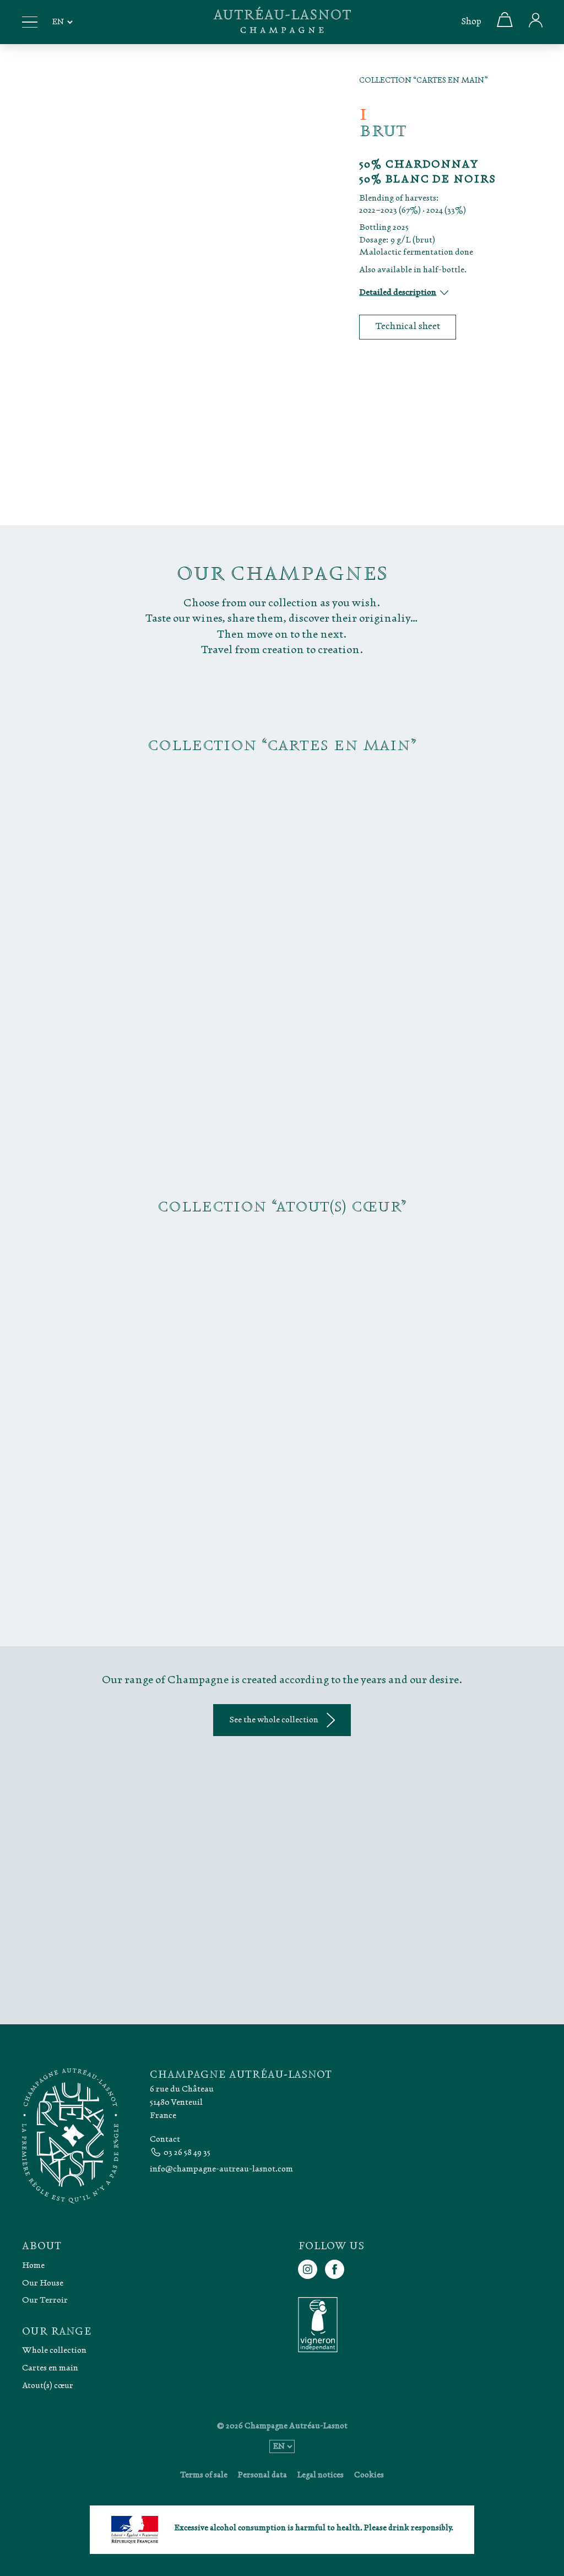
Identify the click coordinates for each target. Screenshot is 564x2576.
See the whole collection (274, 1720)
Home (33, 2265)
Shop (471, 22)
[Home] (282, 22)
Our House (43, 2283)
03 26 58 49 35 (187, 2152)
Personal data (262, 2475)
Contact (165, 2139)
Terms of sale (204, 2475)
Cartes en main (50, 2367)
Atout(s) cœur (48, 2385)
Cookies (369, 2475)
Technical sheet (408, 327)
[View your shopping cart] (505, 25)
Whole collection (54, 2350)
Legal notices (321, 2475)
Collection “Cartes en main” (424, 81)
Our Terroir (45, 2300)
